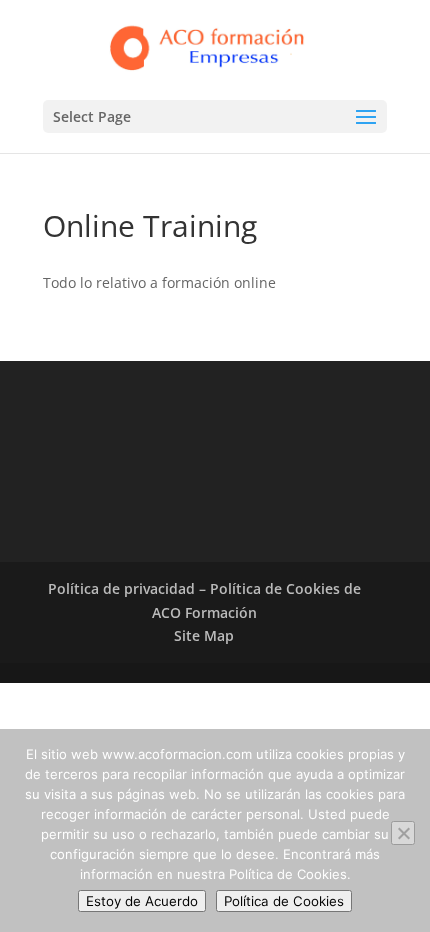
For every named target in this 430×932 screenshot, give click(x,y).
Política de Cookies (284, 901)
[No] (403, 833)
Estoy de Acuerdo (142, 901)
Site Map (204, 635)
